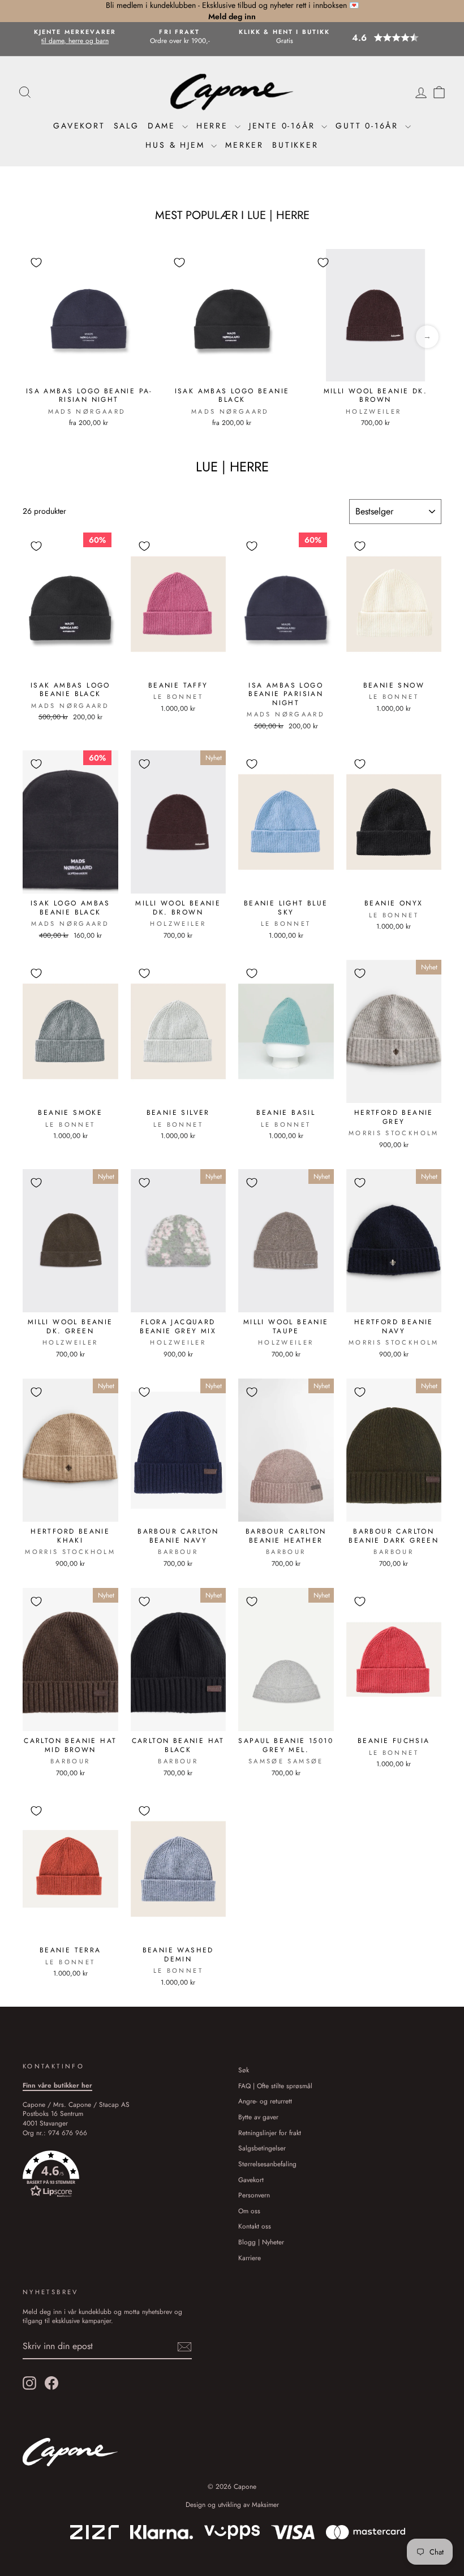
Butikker (295, 145)
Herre (214, 126)
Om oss (249, 2211)
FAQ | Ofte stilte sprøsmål (275, 2086)
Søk (244, 2070)
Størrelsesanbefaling (267, 2164)
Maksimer (265, 2505)
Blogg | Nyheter (261, 2242)
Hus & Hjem (177, 145)
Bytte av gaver (258, 2117)
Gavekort (79, 126)
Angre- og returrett (265, 2101)
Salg (126, 126)
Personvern (254, 2195)
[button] (396, 38)
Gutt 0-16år (369, 126)
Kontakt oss (255, 2226)
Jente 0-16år (284, 126)
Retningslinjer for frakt (270, 2133)
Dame (164, 126)
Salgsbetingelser (262, 2148)
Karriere (250, 2258)
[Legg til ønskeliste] (36, 263)
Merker (244, 145)
